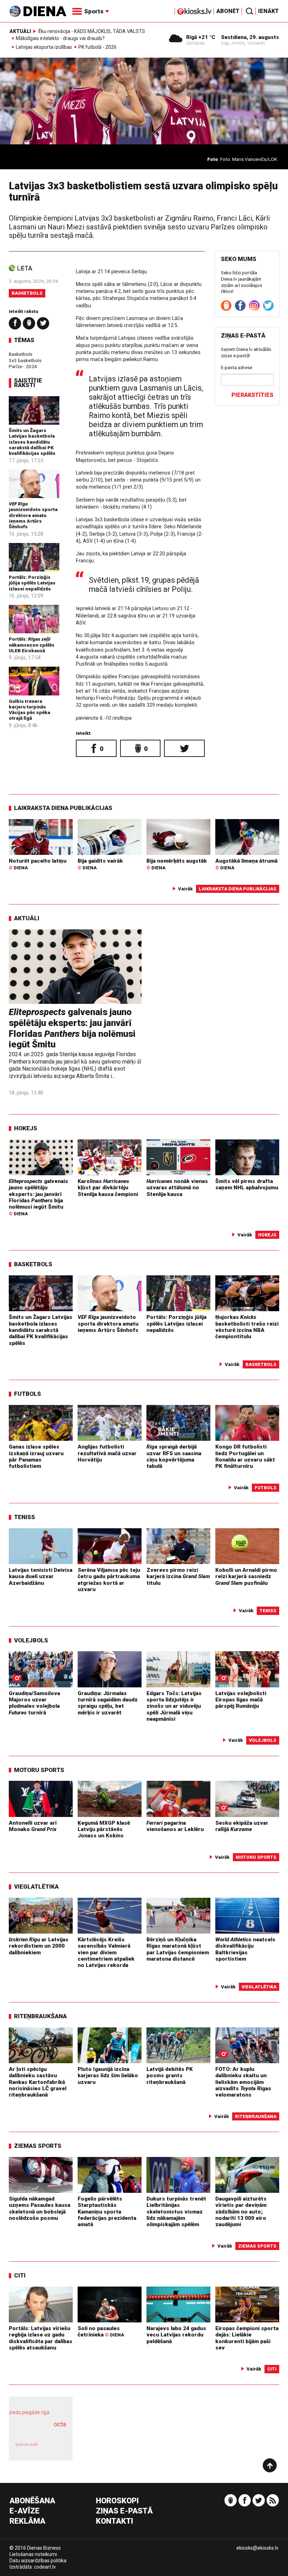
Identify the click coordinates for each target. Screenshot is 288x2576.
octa (60, 2424)
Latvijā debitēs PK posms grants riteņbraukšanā (170, 2076)
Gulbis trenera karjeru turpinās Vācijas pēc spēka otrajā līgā (30, 710)
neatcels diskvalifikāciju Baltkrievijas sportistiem (245, 1949)
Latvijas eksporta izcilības (44, 47)
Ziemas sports (38, 2146)
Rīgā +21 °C (201, 37)
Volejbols (31, 1640)
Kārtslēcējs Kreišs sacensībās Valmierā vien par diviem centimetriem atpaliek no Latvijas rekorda (106, 1952)
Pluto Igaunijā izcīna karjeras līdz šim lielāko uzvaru (108, 2076)
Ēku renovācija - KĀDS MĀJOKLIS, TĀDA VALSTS (92, 31)
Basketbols (27, 293)
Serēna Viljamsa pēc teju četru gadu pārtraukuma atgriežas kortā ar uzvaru (109, 1580)
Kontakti (114, 2521)
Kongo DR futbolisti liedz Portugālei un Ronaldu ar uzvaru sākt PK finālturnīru (245, 1456)
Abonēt (228, 11)
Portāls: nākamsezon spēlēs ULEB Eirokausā (32, 645)
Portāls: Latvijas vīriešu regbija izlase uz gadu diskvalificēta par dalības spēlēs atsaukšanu (41, 2338)
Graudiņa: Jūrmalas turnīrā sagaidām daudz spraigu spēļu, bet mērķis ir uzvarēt (108, 1703)
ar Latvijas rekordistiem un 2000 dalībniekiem (39, 1946)
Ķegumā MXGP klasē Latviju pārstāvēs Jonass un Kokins (104, 1829)
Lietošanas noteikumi (33, 2554)
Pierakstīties (252, 395)
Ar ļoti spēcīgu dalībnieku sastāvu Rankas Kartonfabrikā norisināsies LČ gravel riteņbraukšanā (38, 2082)
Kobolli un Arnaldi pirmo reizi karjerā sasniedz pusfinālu (246, 1577)
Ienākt (269, 11)
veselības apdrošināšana (39, 2432)
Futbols (28, 1394)
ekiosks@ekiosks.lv (257, 2548)
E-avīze (25, 2511)
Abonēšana (32, 2501)
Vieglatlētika (36, 1887)
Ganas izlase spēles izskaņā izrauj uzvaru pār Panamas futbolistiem (36, 1456)
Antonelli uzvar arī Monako (33, 1826)
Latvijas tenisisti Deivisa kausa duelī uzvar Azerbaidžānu (41, 1577)
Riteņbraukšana (40, 2016)
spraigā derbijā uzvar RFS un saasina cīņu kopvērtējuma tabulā (174, 1456)
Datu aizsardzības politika (38, 2561)
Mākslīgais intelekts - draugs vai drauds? (60, 39)
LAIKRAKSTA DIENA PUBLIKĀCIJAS (63, 808)
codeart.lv (45, 2567)
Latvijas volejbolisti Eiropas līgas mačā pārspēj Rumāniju (241, 1700)
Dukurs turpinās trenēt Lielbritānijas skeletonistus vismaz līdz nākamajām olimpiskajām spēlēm (176, 2212)
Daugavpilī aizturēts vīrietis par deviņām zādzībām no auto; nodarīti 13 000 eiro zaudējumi (241, 2212)
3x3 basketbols (25, 360)
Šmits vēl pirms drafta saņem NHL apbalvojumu (247, 1184)
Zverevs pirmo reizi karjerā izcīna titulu (178, 1577)
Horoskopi (117, 2501)
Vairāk (185, 889)
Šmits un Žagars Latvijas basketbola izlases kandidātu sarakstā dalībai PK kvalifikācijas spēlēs (32, 442)
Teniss (25, 1517)
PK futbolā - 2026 (97, 47)
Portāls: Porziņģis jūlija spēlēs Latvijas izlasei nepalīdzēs (32, 583)
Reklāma (27, 2521)
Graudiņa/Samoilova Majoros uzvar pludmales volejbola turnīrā (34, 1703)
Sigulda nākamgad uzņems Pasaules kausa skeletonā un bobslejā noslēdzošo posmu (40, 2208)
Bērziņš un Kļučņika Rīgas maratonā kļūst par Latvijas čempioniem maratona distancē (178, 1949)
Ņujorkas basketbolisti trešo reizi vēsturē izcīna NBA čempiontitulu (247, 1327)
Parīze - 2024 (23, 366)
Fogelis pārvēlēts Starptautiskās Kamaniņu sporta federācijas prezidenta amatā (107, 2212)
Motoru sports (39, 1770)
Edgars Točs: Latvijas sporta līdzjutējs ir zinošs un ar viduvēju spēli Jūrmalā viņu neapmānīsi (174, 1706)
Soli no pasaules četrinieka (101, 2332)
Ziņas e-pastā (124, 2511)
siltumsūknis (55, 2448)
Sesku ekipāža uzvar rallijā (242, 1826)
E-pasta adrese (237, 367)
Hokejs (26, 1128)
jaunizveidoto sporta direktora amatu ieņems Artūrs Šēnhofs (33, 515)
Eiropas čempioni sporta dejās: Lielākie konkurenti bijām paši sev (247, 2338)
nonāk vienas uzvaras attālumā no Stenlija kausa (177, 1188)
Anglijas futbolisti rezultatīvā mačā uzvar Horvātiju (107, 1453)
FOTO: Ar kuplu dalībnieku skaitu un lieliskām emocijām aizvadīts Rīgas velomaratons (243, 2082)
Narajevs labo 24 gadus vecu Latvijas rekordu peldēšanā (176, 2335)
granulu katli (27, 2444)
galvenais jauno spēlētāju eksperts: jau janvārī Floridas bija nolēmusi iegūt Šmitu (72, 1028)
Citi (20, 2275)
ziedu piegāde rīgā (29, 2412)
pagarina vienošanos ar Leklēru (175, 1826)
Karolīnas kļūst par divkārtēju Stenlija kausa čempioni (108, 1188)
